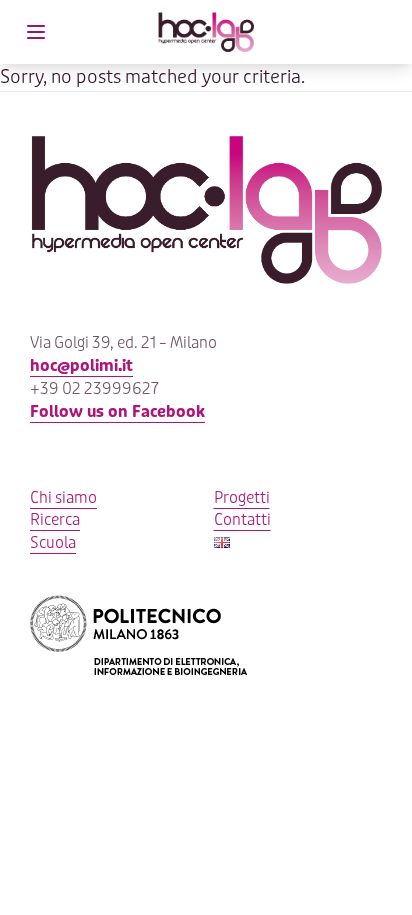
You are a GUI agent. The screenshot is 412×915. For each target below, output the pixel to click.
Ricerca (55, 520)
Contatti (242, 520)
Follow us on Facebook (117, 412)
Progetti (242, 498)
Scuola (53, 543)
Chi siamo (63, 498)
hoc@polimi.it (81, 366)
